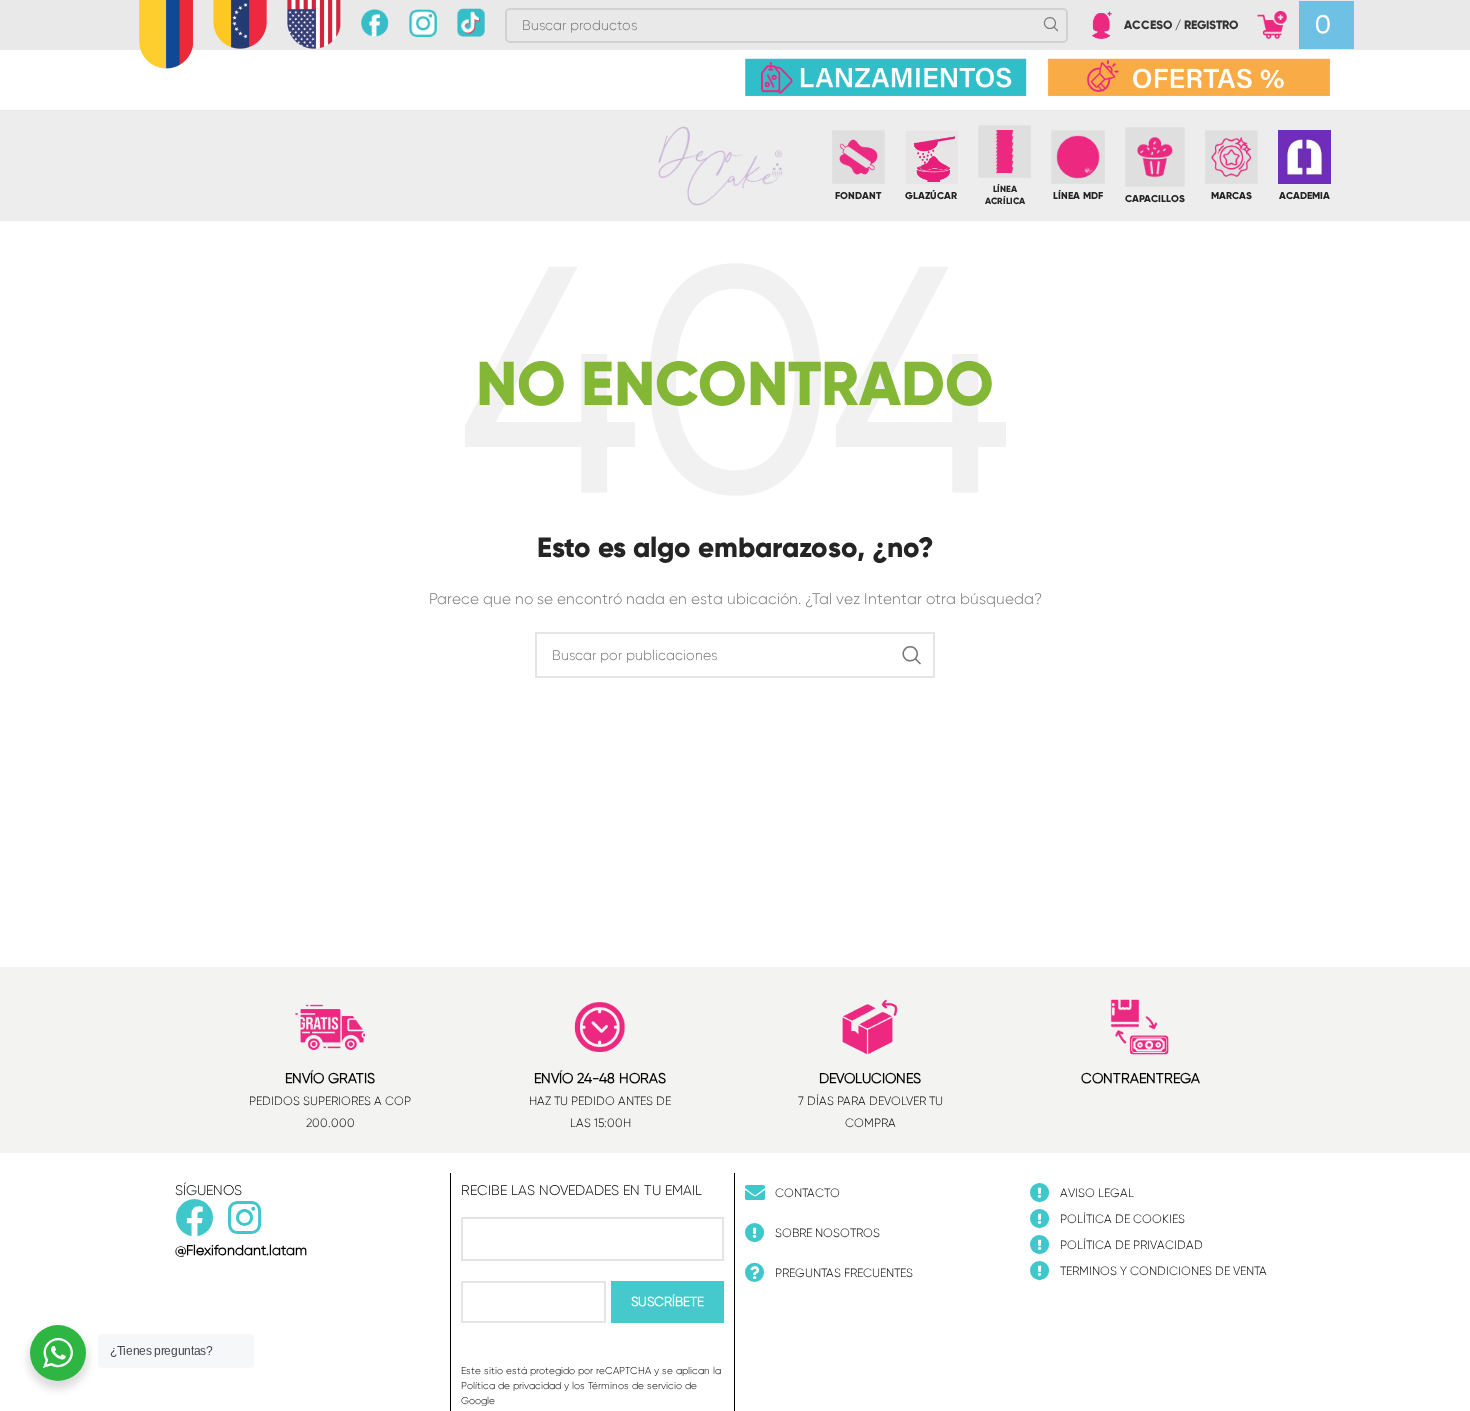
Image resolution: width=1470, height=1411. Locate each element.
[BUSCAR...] (912, 655)
